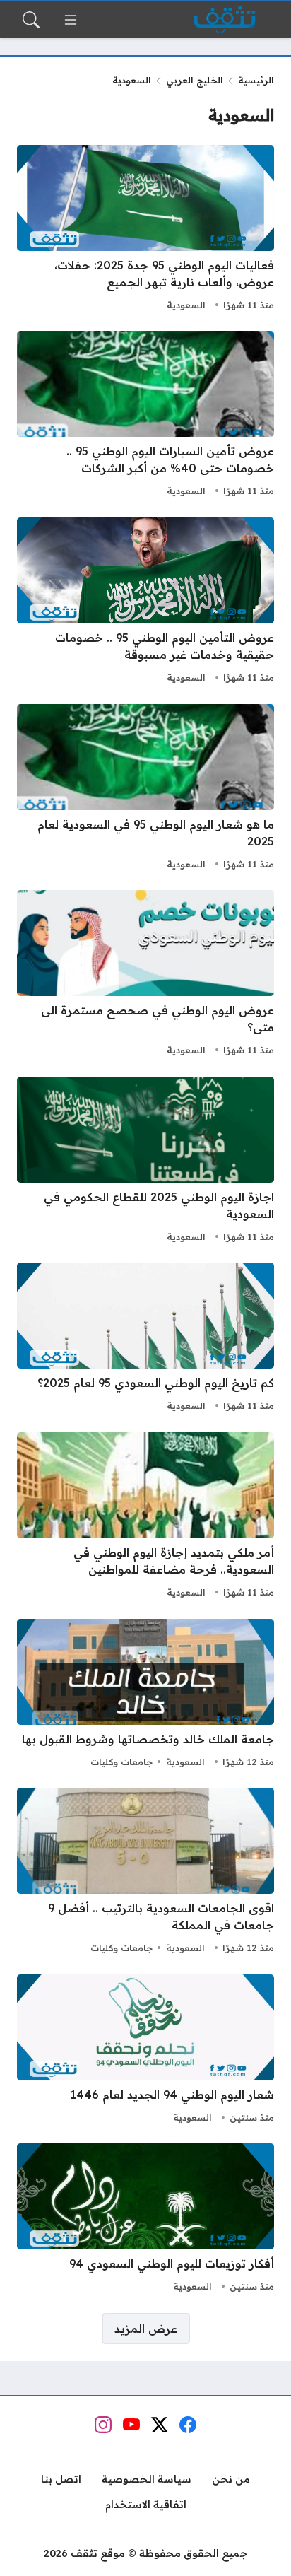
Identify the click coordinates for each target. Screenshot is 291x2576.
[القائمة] (71, 20)
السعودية (186, 305)
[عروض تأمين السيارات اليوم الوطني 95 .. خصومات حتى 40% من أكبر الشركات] (145, 416)
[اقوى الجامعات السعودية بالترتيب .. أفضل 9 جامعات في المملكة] (145, 1873)
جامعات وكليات (121, 1762)
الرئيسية (256, 80)
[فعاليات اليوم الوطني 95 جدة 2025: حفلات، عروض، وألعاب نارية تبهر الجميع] (145, 230)
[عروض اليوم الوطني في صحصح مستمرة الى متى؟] (145, 975)
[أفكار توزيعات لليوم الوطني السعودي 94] (145, 2220)
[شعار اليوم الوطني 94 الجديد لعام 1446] (145, 2051)
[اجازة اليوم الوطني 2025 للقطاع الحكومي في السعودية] (145, 1161)
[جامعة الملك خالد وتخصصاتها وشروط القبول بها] (145, 1695)
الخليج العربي (195, 80)
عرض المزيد (146, 2329)
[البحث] (31, 20)
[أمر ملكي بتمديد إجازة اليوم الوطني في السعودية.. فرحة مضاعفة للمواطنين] (145, 1517)
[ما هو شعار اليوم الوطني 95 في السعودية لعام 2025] (145, 789)
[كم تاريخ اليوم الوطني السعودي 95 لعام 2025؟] (145, 1339)
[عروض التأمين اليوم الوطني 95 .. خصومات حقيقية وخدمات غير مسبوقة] (145, 602)
